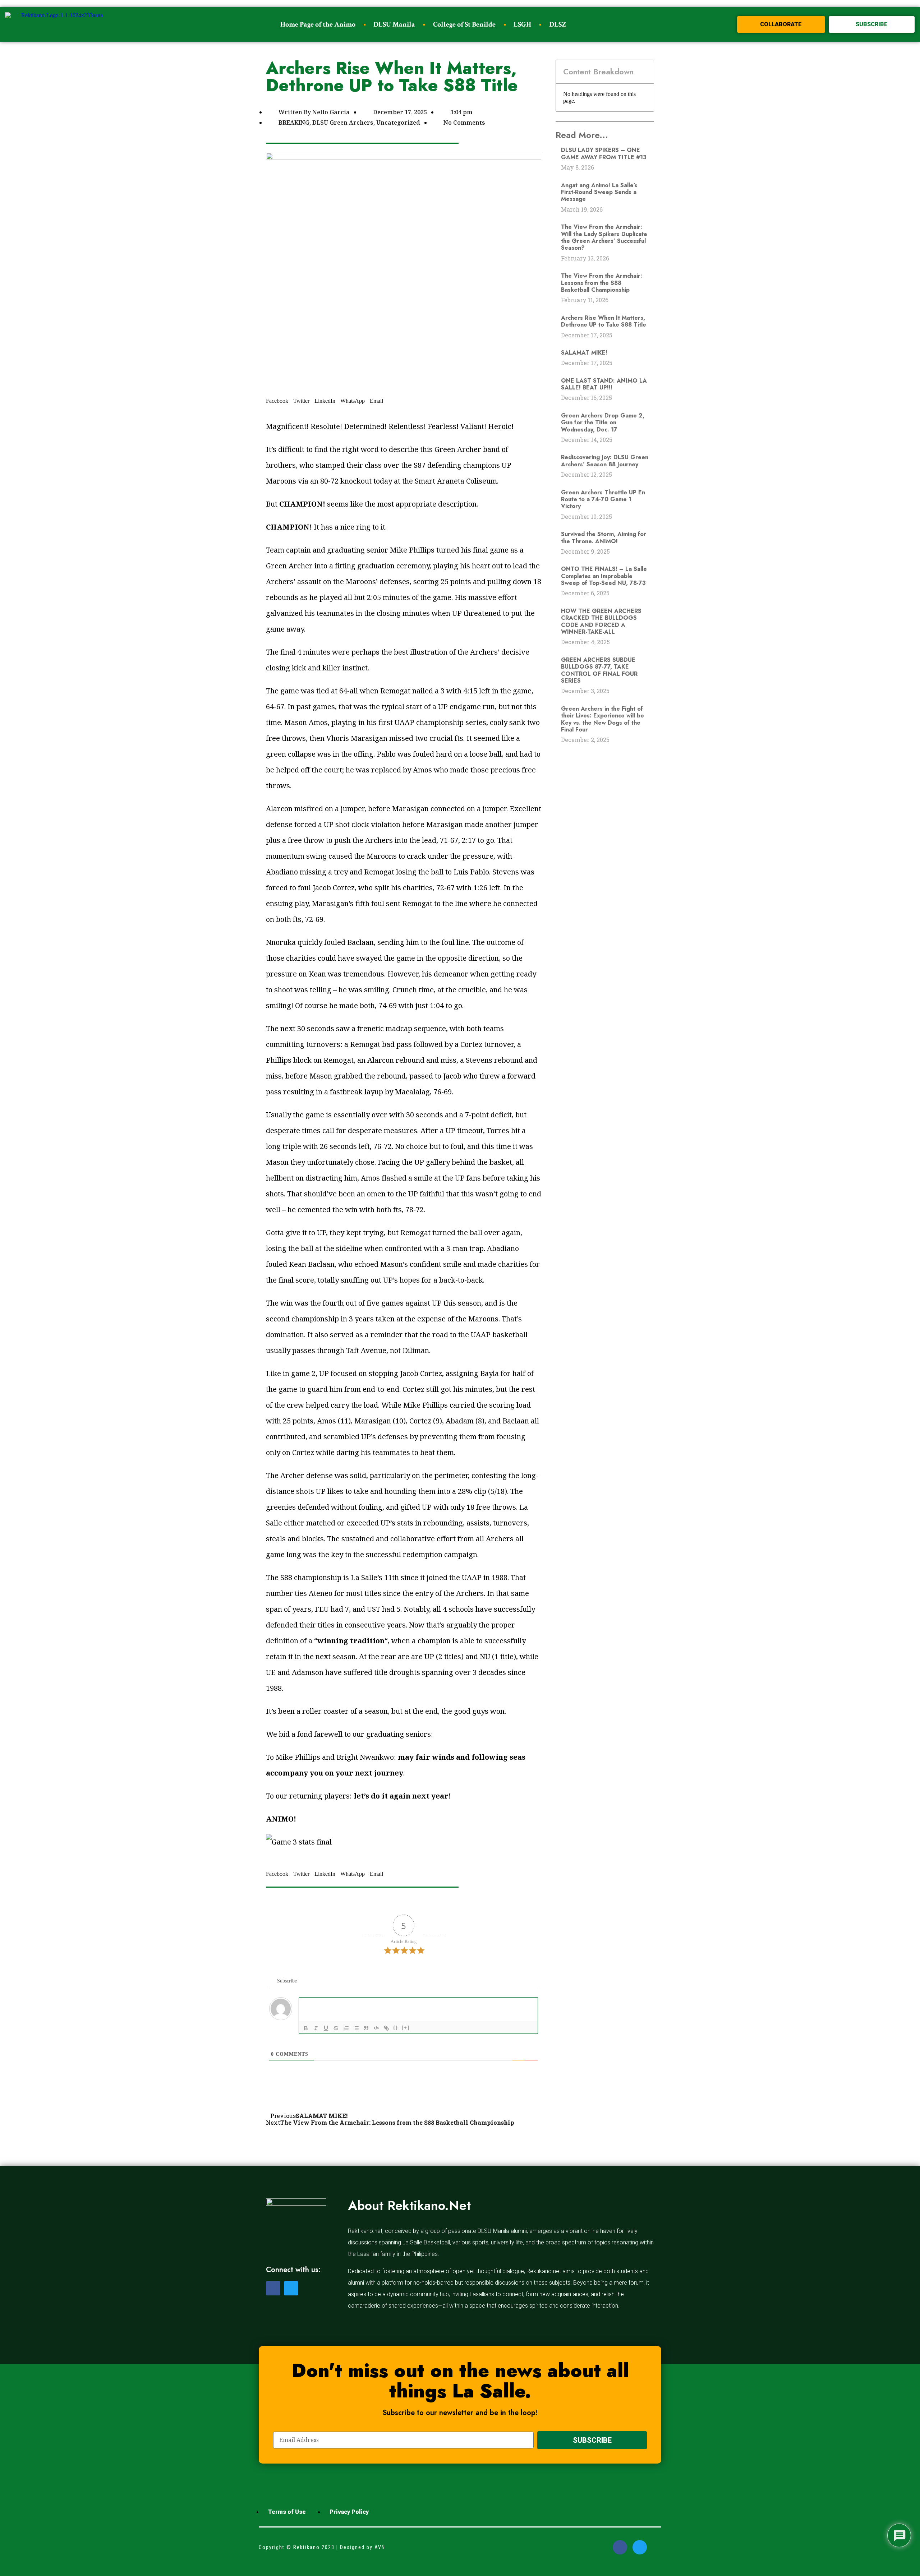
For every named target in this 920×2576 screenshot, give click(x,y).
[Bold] (306, 2028)
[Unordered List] (356, 2028)
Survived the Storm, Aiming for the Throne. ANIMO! (604, 537)
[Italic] (316, 2028)
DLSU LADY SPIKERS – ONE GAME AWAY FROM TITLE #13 (604, 153)
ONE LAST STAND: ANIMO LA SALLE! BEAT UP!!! (604, 384)
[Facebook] (273, 2288)
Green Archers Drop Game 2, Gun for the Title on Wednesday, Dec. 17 (603, 423)
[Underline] (326, 2028)
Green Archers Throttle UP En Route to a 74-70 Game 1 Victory (603, 499)
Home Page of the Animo (318, 24)
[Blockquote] (366, 2028)
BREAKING (294, 123)
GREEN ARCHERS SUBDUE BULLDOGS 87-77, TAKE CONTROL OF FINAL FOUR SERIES (599, 670)
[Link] (386, 2028)
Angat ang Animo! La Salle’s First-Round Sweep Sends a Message (599, 192)
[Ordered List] (346, 2028)
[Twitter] (291, 2288)
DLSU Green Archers (343, 123)
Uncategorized (398, 123)
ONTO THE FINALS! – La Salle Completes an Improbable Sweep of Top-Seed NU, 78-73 (604, 576)
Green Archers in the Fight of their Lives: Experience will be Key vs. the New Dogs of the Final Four (602, 719)
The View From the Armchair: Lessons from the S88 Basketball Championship (602, 283)
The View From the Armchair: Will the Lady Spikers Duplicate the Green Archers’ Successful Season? (604, 237)
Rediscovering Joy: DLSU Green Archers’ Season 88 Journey (605, 461)
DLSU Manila (394, 24)
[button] (781, 24)
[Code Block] (376, 2028)
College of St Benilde (464, 24)
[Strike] (336, 2028)
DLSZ (558, 24)
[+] (406, 2028)
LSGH (522, 24)
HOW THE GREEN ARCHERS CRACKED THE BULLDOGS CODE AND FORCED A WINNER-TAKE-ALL (601, 621)
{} (396, 2028)
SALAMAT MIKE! (584, 353)
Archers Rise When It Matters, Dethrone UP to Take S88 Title (604, 321)
